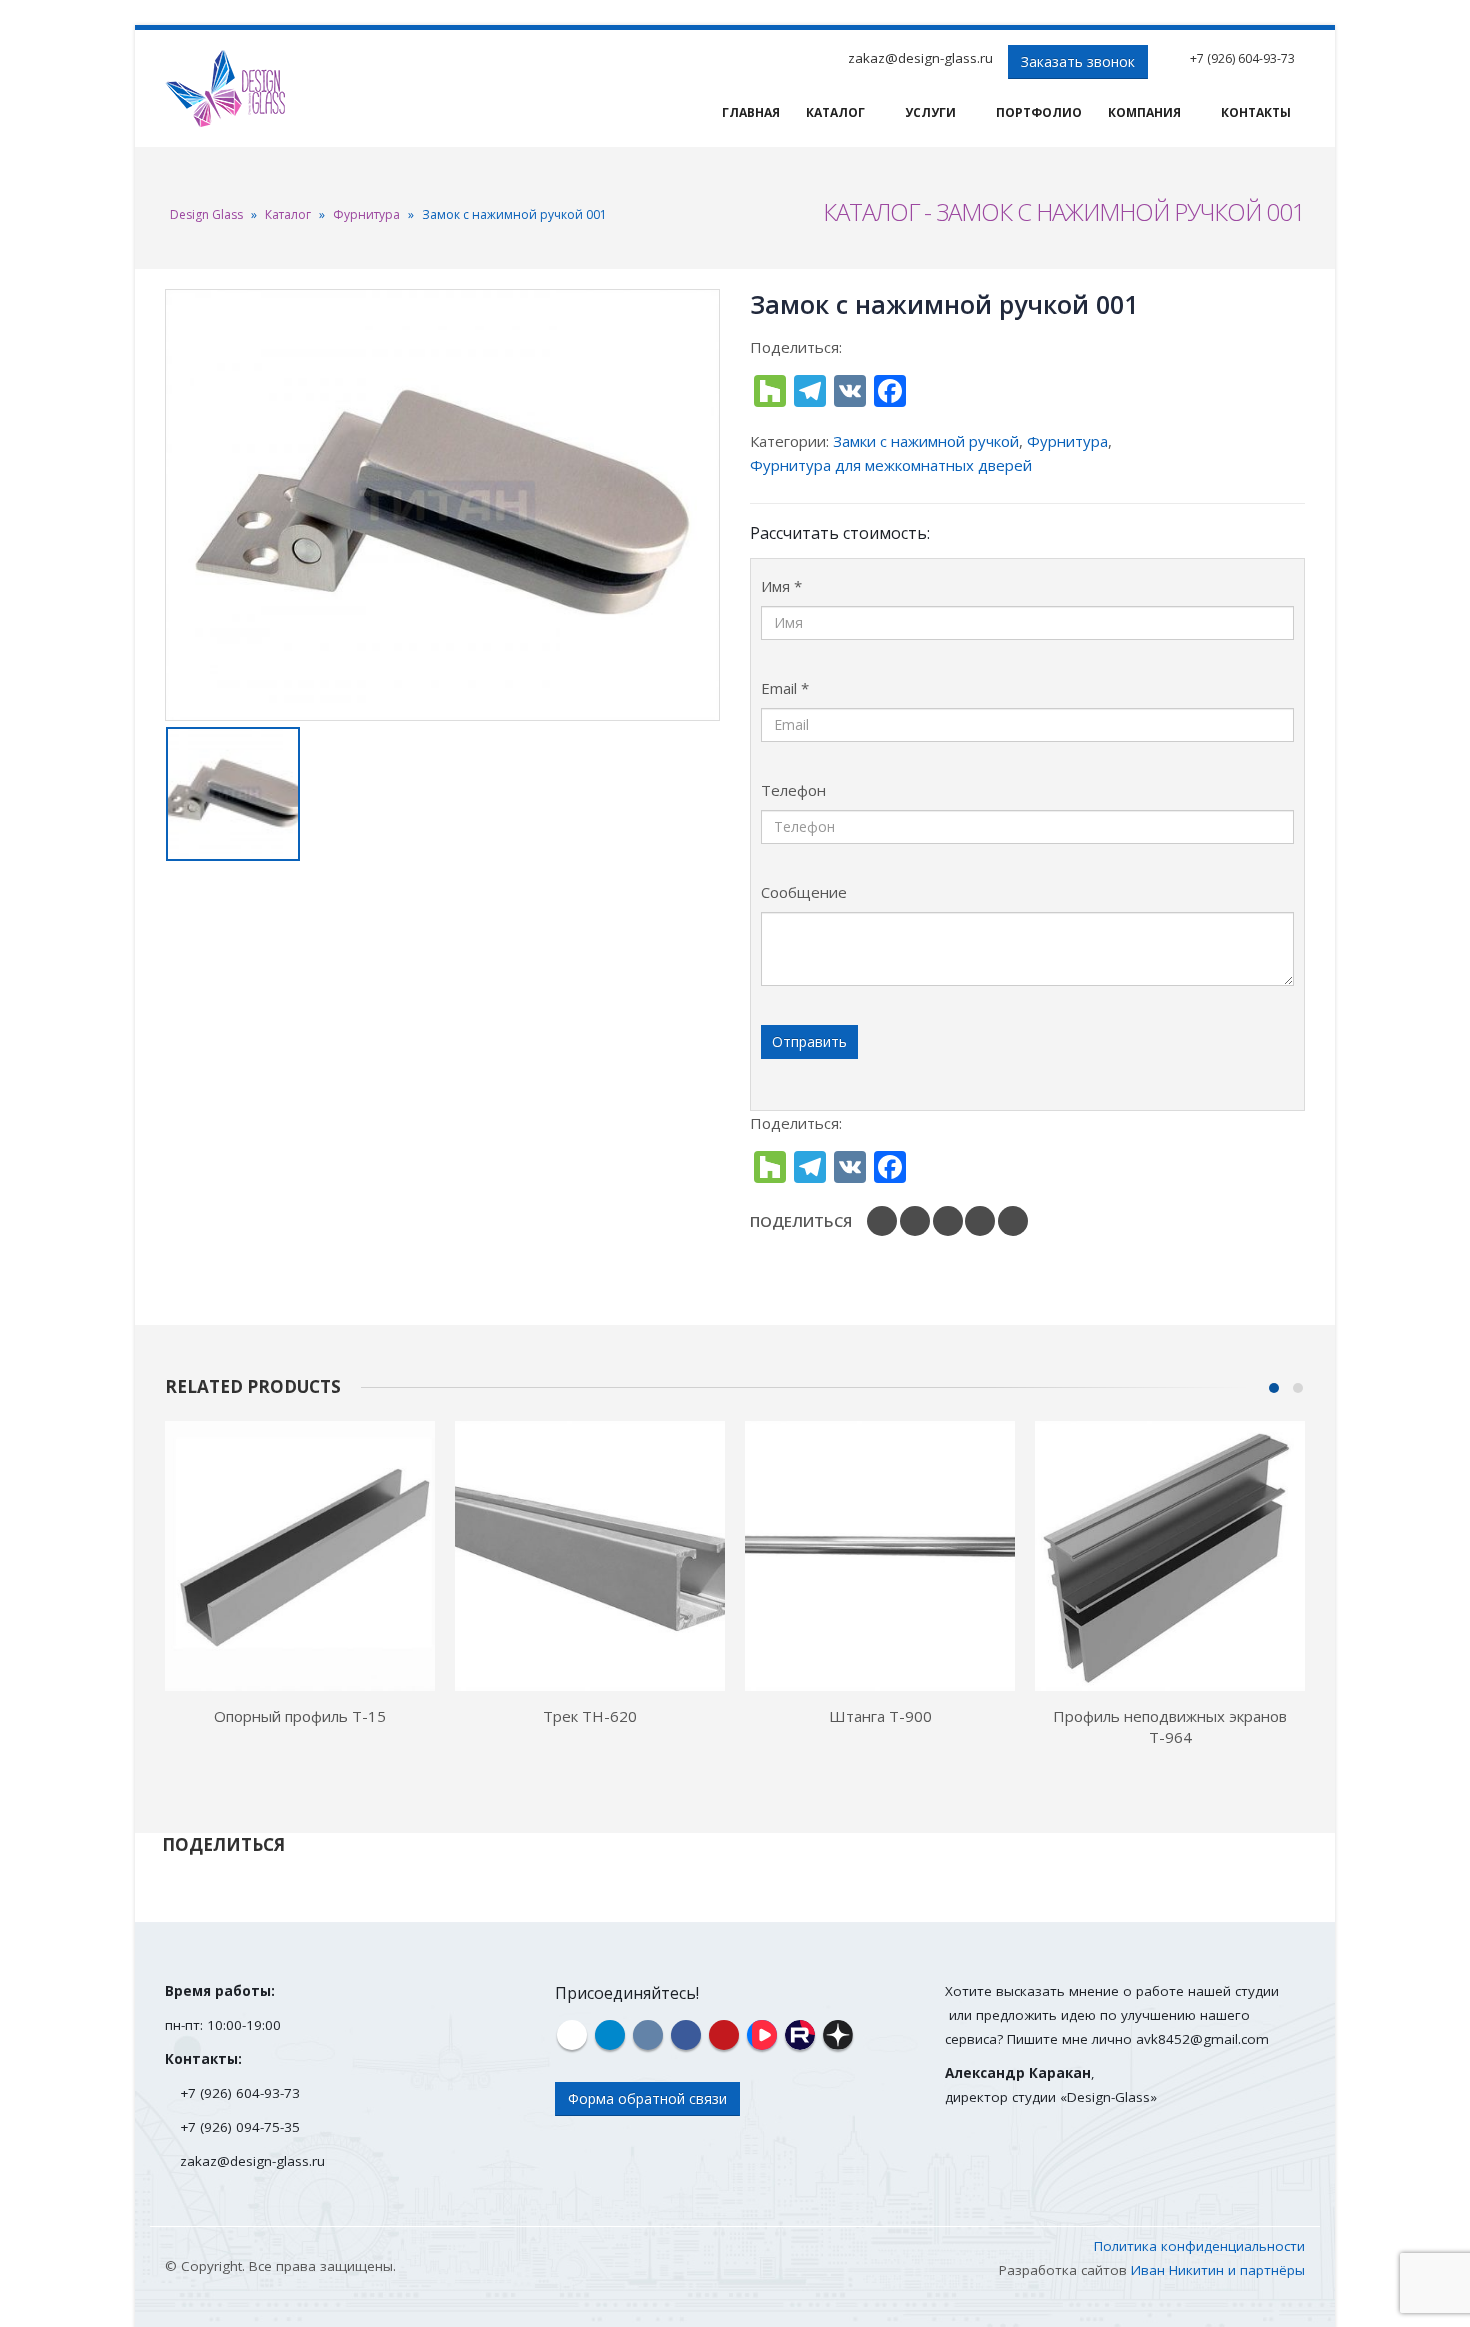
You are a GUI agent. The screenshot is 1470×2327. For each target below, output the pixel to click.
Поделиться (801, 1221)
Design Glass (206, 214)
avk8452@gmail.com (1202, 2039)
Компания (1144, 112)
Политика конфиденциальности (1199, 2246)
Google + (948, 1221)
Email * (785, 688)
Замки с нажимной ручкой (926, 441)
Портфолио (1039, 112)
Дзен (838, 2035)
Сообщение (804, 892)
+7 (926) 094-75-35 (240, 2127)
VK (1013, 1221)
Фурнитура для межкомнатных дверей (891, 465)
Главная (751, 112)
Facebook (882, 1221)
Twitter (915, 1221)
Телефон (793, 790)
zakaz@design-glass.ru (920, 58)
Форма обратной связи (647, 2098)
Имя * (781, 586)
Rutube (800, 2035)
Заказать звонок (1078, 61)
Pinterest (980, 1221)
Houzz (572, 2035)
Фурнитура (366, 214)
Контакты (1256, 112)
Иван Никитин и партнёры (1218, 2270)
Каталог (835, 112)
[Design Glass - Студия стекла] (225, 88)
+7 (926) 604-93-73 (1242, 58)
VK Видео (762, 2035)
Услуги (930, 112)
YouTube (724, 2035)
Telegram (610, 2035)
